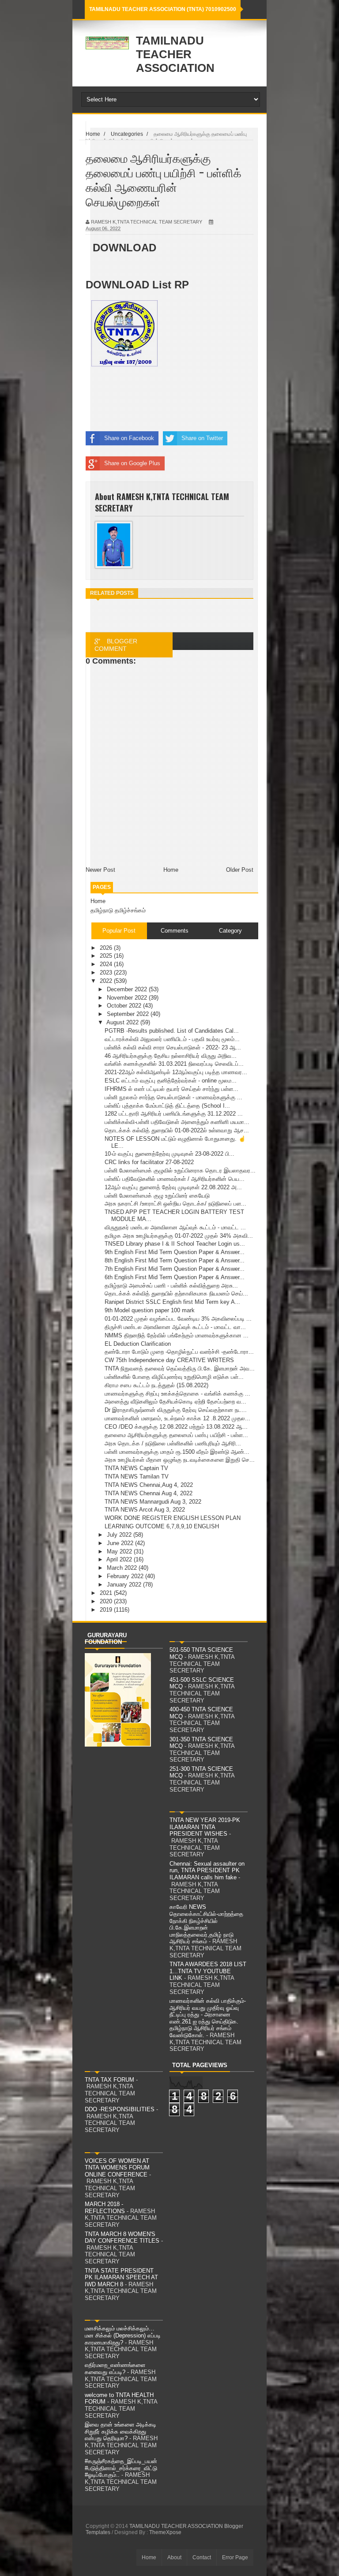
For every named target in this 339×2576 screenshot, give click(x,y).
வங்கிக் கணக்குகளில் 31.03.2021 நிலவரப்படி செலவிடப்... (174, 1064)
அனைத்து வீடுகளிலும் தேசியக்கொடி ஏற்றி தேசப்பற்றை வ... (175, 1402)
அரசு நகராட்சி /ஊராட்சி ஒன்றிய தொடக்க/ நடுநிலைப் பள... (175, 1204)
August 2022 (123, 1022)
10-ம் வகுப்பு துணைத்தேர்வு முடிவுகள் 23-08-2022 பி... (169, 1154)
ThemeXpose (165, 2532)
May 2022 (120, 1551)
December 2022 (128, 989)
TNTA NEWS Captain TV (136, 1468)
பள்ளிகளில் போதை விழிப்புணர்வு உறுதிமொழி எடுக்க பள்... (174, 1377)
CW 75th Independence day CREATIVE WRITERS (169, 1360)
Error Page (235, 2557)
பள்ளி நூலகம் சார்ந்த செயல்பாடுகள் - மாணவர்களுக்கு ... (173, 1097)
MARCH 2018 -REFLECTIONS (105, 2208)
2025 (107, 956)
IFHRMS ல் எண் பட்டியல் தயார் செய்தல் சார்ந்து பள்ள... (171, 1089)
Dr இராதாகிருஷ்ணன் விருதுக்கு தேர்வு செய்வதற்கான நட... (176, 1410)
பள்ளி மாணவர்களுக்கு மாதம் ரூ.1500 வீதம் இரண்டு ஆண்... (177, 1452)
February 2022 (126, 1576)
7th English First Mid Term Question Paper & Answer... (175, 1269)
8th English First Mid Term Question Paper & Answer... (175, 1260)
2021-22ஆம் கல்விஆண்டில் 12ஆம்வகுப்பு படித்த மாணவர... (176, 1072)
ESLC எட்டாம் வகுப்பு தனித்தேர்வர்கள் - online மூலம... (171, 1081)
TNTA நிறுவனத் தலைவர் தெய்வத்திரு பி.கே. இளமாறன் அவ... (180, 1368)
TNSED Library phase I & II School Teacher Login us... (175, 1244)
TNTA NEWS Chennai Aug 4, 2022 (149, 1493)
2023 (107, 973)
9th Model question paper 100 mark (150, 1310)
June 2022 (121, 1543)
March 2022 (123, 1568)
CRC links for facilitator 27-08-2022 (149, 1162)
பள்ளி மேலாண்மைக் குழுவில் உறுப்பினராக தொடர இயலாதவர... (180, 1170)
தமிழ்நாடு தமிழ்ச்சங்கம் (118, 910)
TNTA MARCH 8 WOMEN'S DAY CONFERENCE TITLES (122, 2238)
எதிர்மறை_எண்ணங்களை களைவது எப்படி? (115, 2369)
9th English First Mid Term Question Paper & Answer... (175, 1252)
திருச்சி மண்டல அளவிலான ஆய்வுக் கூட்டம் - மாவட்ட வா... (175, 1327)
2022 (107, 981)
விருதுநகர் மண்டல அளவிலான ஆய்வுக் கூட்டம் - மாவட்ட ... (175, 1227)
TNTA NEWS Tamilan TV (137, 1477)
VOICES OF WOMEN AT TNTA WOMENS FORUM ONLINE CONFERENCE (117, 2168)
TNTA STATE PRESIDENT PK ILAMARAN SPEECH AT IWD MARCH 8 (121, 2277)
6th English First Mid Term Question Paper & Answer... (175, 1277)
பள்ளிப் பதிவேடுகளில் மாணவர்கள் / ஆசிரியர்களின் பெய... (175, 1179)
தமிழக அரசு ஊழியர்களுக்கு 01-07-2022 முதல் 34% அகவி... (179, 1236)
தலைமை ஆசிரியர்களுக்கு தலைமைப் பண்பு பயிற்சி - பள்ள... (176, 1435)
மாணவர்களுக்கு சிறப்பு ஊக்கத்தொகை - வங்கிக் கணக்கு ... (177, 1394)
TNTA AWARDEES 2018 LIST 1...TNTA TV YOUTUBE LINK (208, 1971)
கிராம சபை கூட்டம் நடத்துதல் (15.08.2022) (156, 1385)
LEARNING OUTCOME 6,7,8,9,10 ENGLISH (162, 1526)
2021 (107, 1593)
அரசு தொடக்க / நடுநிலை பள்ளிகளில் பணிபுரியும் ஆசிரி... (173, 1443)
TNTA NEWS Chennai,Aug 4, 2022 (149, 1485)
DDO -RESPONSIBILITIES (120, 2109)
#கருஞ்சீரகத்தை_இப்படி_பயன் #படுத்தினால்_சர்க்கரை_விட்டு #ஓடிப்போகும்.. (121, 2468)
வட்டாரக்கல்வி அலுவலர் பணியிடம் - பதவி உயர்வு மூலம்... (172, 1039)
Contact (202, 2557)
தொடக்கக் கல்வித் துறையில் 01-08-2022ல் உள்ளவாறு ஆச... (177, 1130)
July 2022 (120, 1535)
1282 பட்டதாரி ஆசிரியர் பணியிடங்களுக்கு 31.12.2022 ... (174, 1114)
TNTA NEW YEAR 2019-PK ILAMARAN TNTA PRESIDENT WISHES (205, 1827)
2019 (107, 1610)
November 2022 (128, 998)
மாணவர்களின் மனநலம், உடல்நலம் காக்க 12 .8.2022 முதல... (177, 1418)
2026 (107, 948)
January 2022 (125, 1585)
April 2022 (120, 1559)
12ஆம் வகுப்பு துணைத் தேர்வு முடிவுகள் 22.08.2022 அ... (173, 1187)
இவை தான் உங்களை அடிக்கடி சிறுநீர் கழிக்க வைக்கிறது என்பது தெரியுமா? (121, 2431)
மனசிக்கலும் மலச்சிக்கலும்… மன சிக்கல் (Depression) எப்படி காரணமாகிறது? (123, 2335)
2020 (107, 1601)
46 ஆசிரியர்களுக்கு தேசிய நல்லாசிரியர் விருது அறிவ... (171, 1056)
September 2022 (129, 1014)
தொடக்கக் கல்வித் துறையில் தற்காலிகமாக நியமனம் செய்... (176, 1294)
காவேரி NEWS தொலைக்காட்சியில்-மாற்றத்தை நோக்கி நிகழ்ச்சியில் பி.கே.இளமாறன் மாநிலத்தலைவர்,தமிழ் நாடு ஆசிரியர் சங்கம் (206, 1924)
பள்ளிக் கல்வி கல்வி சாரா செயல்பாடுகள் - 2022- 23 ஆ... (173, 1047)
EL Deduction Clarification (138, 1344)
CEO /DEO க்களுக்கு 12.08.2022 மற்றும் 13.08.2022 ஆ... (176, 1427)
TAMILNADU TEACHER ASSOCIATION (175, 54)
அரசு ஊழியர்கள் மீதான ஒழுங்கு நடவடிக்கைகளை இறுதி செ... (180, 1460)
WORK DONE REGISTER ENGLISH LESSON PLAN (173, 1518)
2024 (107, 964)
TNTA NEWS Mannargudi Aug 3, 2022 (153, 1502)
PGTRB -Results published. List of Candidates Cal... (172, 1031)
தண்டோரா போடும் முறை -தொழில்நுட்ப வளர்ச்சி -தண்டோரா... (179, 1352)
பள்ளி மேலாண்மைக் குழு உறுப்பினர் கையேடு (157, 1196)
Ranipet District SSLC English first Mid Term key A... (172, 1302)
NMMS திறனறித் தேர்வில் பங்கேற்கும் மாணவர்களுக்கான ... (177, 1335)
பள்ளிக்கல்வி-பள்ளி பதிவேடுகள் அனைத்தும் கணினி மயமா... (177, 1122)
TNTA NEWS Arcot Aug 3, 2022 (145, 1510)
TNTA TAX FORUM (109, 2080)
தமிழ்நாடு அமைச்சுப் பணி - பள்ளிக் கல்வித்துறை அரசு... (171, 1286)
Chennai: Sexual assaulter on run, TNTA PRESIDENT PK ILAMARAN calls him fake (207, 1870)
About (174, 2557)
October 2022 (125, 1006)
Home (98, 901)
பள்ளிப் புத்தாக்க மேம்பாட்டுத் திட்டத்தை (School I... (167, 1106)
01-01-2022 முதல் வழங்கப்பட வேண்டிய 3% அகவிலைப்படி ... (178, 1319)
